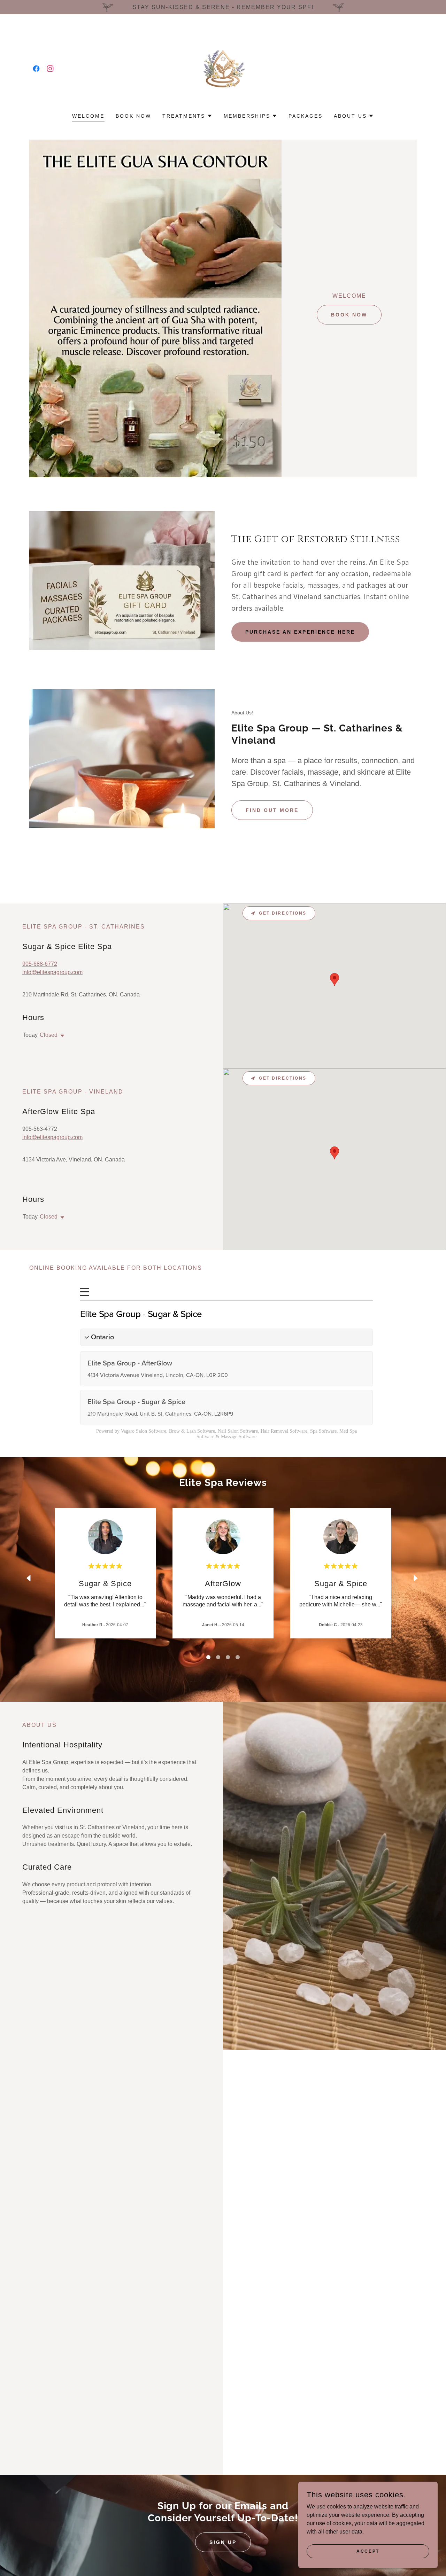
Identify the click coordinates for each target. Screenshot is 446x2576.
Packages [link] (306, 116)
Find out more (272, 810)
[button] (187, 116)
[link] (36, 69)
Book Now (349, 315)
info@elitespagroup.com (52, 972)
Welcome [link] (88, 116)
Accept (368, 2551)
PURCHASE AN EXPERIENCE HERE (300, 632)
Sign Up (223, 2542)
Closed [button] (49, 1035)
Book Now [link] (133, 116)
